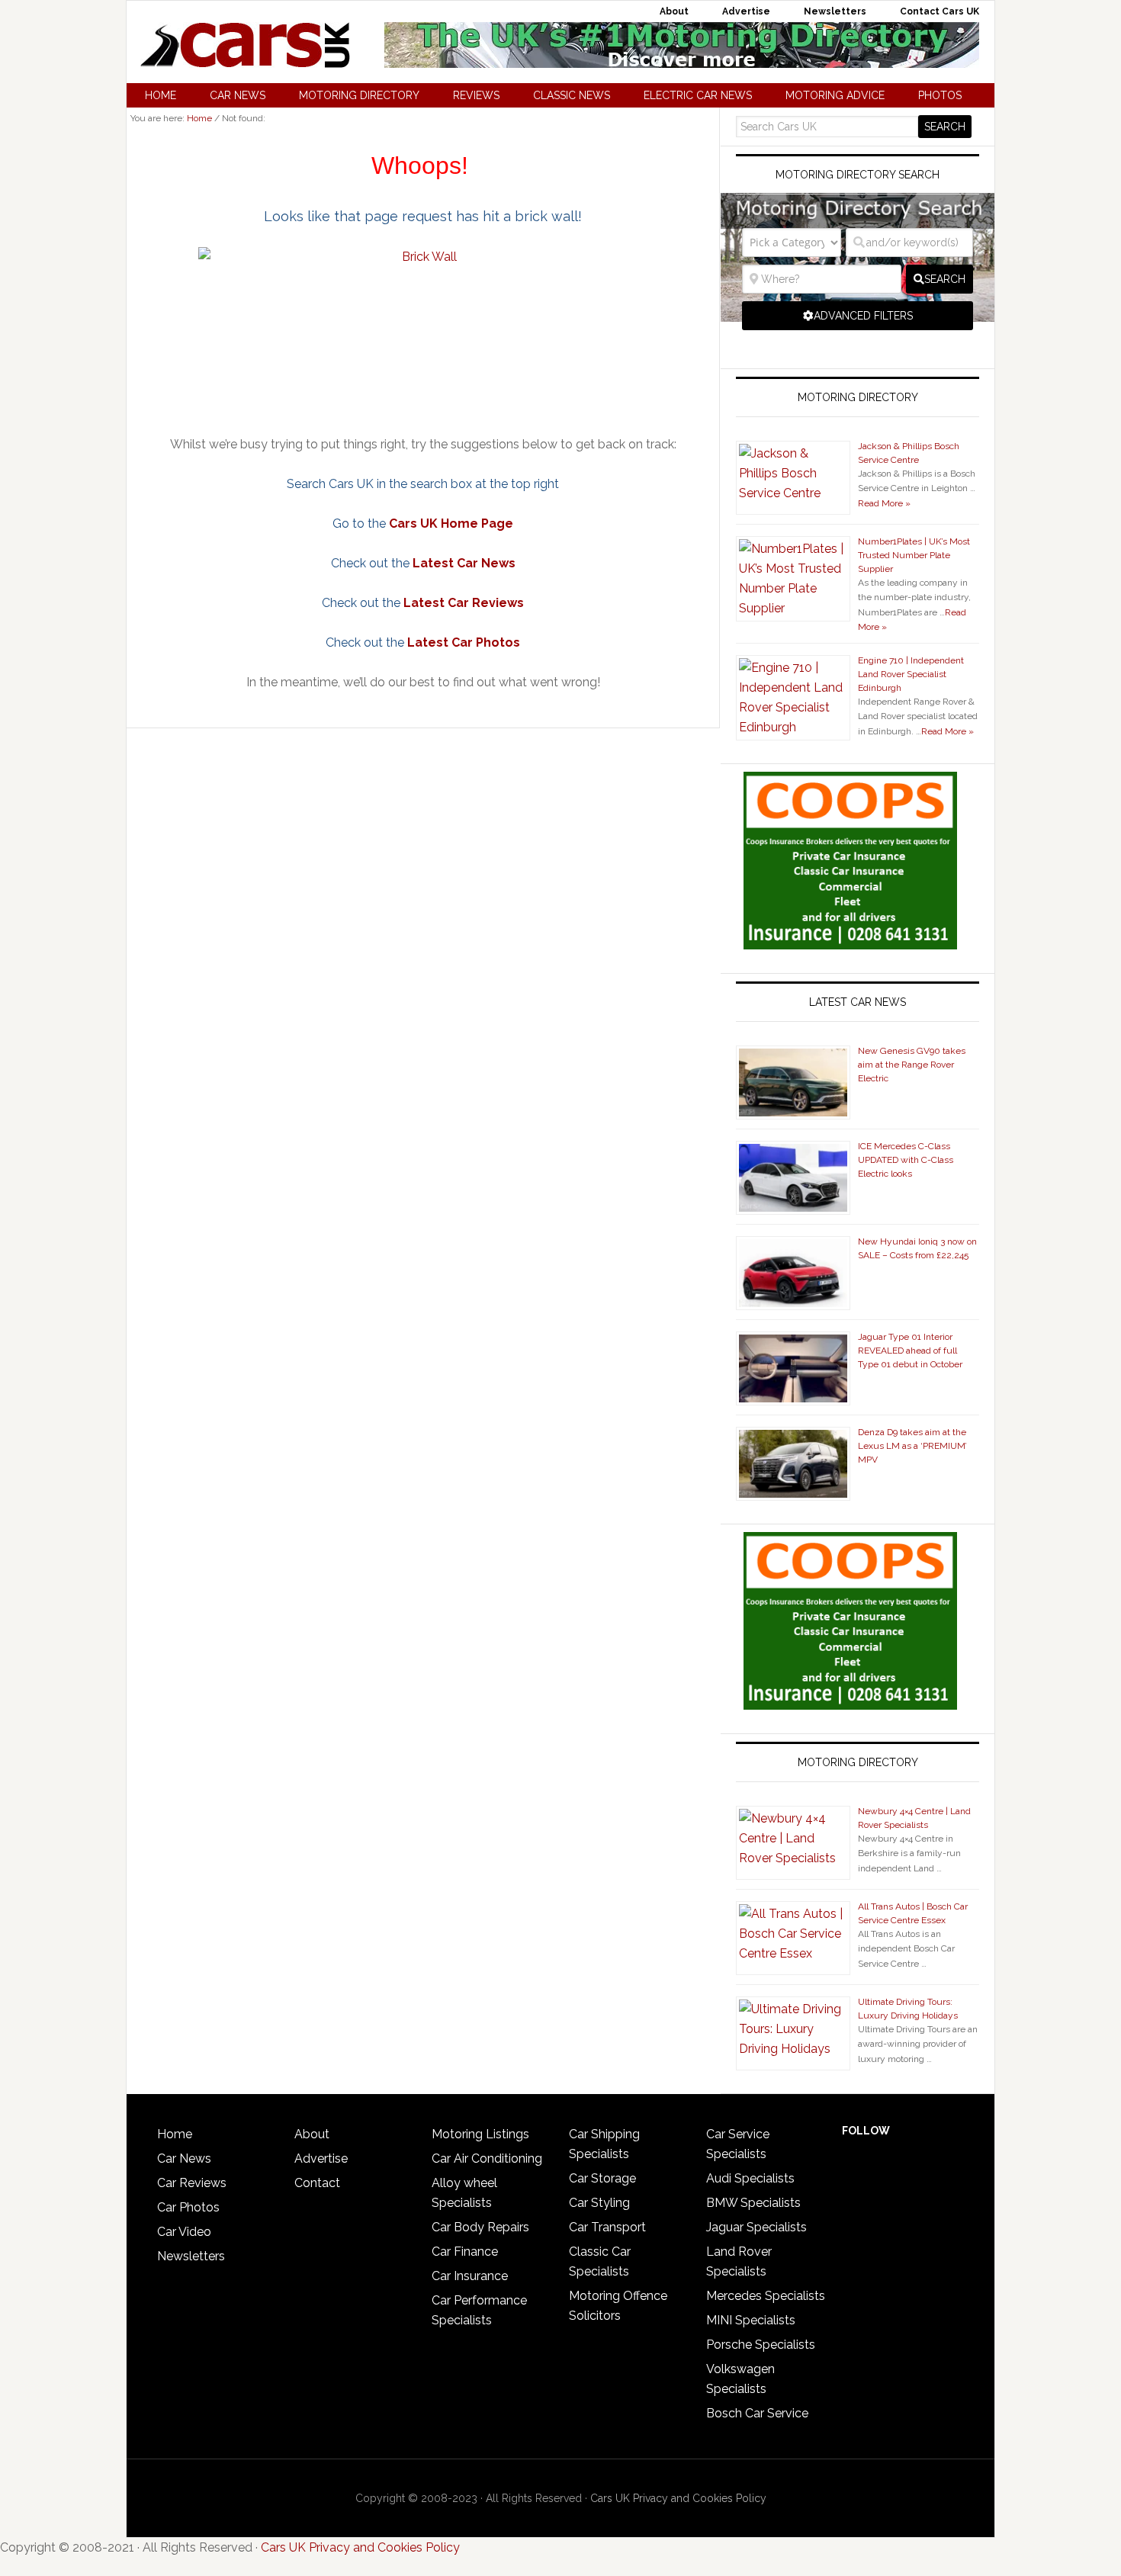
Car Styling (599, 2203)
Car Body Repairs (480, 2227)
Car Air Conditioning (487, 2158)
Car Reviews (192, 2183)
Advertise (321, 2158)
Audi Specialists (750, 2178)
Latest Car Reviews (464, 603)
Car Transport (607, 2227)
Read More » (884, 503)
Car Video (184, 2232)
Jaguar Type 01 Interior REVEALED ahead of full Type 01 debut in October (910, 1351)
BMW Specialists (753, 2203)
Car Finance (465, 2252)
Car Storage (602, 2178)
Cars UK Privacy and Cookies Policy (678, 2498)
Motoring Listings (480, 2134)
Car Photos (188, 2207)
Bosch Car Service (757, 2413)
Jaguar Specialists (756, 2227)
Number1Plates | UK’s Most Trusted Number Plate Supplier (914, 555)
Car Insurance (470, 2276)
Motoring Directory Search (858, 175)
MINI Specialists (751, 2320)
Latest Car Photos (464, 642)
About (312, 2134)
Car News (184, 2158)
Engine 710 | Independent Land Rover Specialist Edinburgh (911, 674)
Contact (317, 2183)
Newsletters (191, 2256)
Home (175, 2134)
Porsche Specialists (761, 2345)
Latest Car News (464, 563)
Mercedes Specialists (766, 2296)
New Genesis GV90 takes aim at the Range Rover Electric (912, 1065)
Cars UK (245, 45)
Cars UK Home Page (451, 524)
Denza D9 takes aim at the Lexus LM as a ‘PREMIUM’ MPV (912, 1446)
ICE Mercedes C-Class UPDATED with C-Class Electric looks (906, 1160)
